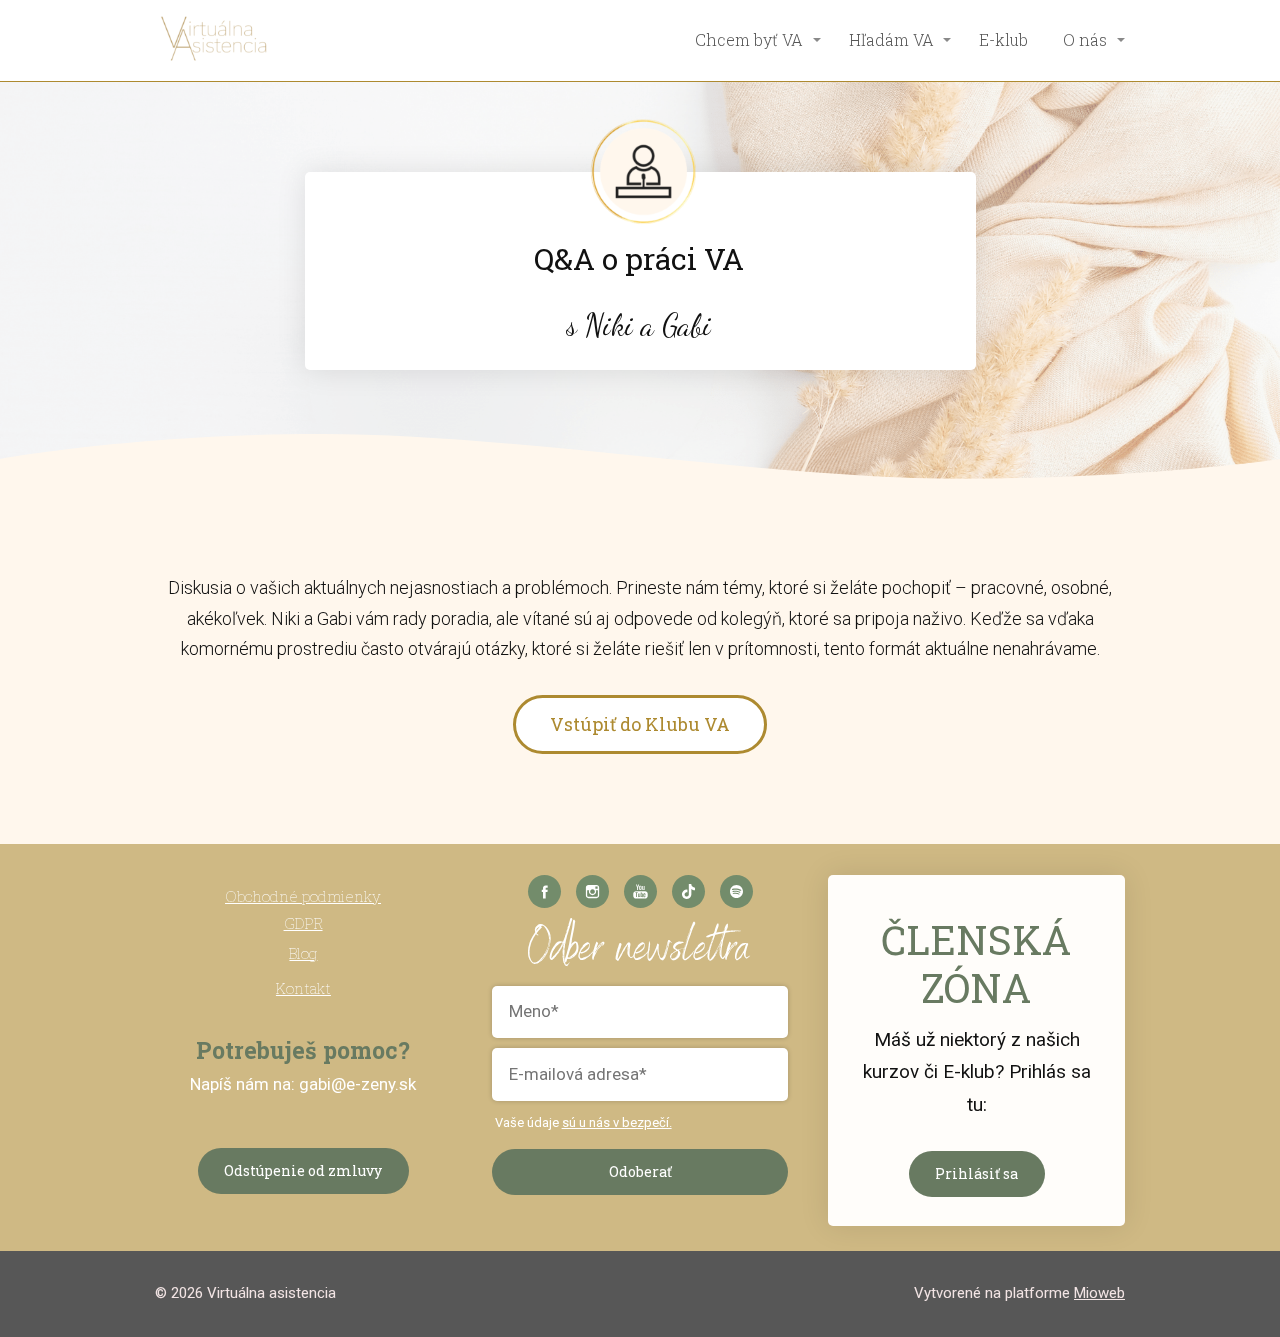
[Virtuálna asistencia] (215, 40)
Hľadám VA (891, 39)
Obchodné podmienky (303, 896)
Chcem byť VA (749, 39)
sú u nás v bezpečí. (617, 1122)
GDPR (303, 923)
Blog (303, 953)
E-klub (1003, 39)
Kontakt (303, 988)
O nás (1085, 39)
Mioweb (1099, 1293)
